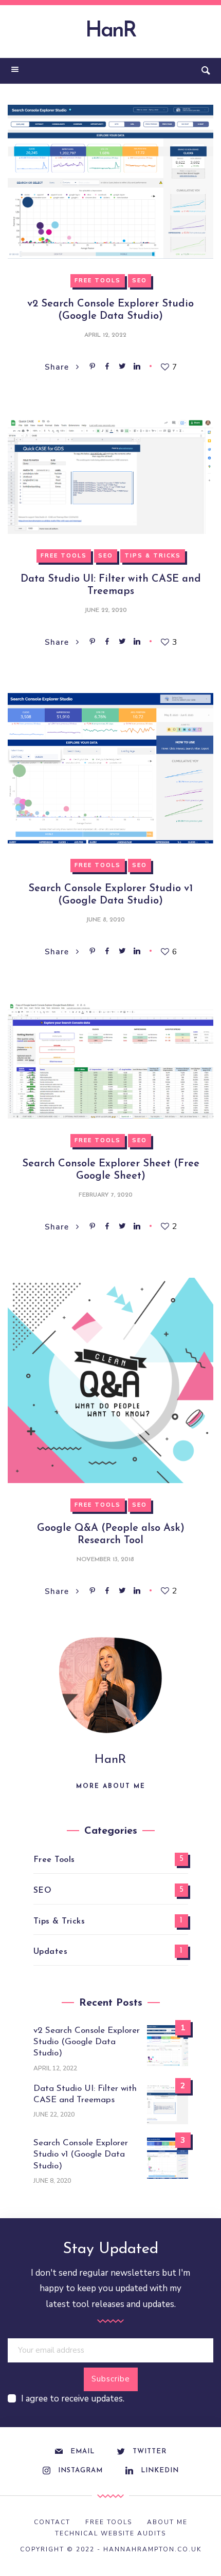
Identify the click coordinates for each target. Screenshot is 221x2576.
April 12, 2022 (105, 335)
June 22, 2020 (106, 610)
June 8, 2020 (105, 920)
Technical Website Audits (110, 2533)
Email (82, 2452)
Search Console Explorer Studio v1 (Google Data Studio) (81, 2154)
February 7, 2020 (106, 1195)
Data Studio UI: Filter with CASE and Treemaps (85, 2094)
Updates (51, 1952)
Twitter (150, 2452)
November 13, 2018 (105, 1560)
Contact (52, 2522)
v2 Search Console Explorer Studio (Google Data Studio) (87, 2042)
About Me (167, 2522)
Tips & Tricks (153, 556)
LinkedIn (160, 2471)
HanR (110, 31)
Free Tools (98, 281)
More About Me (111, 1786)
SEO (140, 281)
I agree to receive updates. (73, 2399)
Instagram (80, 2471)
